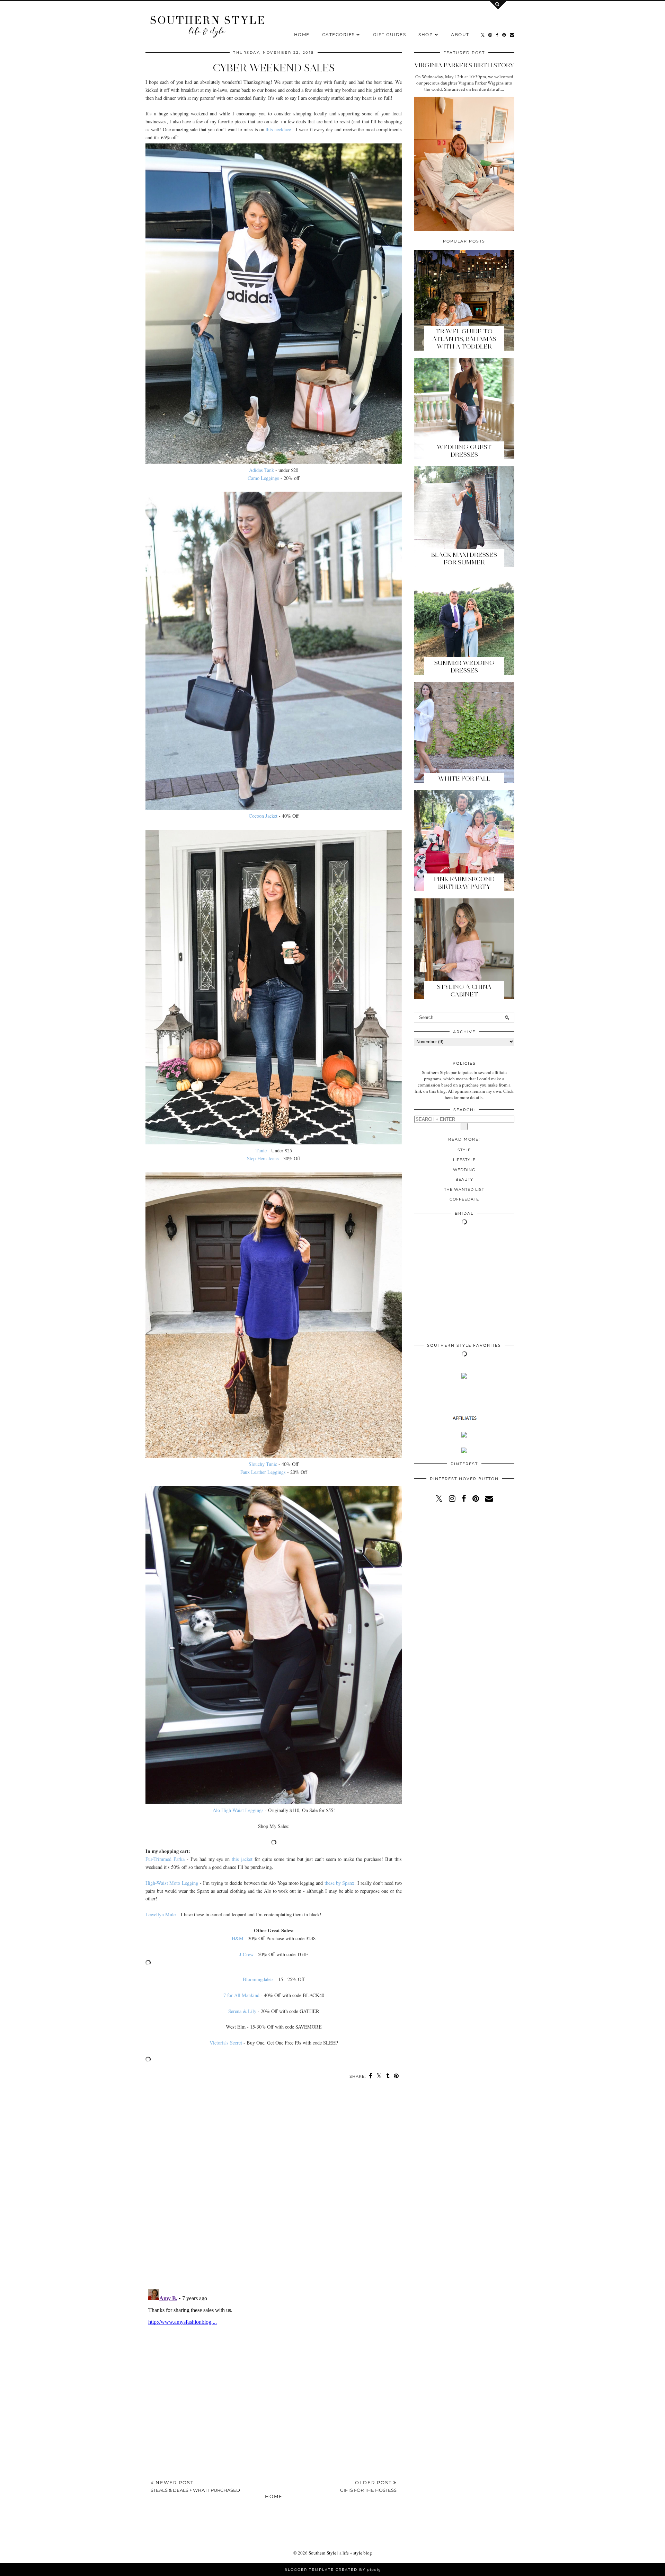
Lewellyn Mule (161, 1914)
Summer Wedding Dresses (464, 667)
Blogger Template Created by (333, 2570)
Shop (426, 34)
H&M (238, 1938)
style (464, 1150)
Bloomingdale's (258, 1979)
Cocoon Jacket (263, 816)
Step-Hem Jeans (263, 1158)
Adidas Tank (261, 470)
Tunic (261, 1150)
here (449, 1097)
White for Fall (464, 779)
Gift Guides (390, 34)
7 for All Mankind (241, 1995)
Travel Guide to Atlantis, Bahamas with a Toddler (464, 339)
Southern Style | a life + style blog (340, 2553)
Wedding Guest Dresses (464, 451)
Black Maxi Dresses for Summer (464, 559)
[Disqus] (274, 2188)
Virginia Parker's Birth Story (464, 65)
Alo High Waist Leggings (238, 1810)
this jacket (242, 1859)
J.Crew (246, 1954)
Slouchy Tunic (263, 1464)
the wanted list (464, 1189)
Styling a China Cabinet (464, 991)
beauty (464, 1179)
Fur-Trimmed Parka (165, 1859)
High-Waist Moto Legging (172, 1883)
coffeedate (464, 1199)
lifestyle (464, 1160)
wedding (464, 1170)
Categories (339, 34)
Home (302, 34)
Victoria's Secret (226, 2043)
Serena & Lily (242, 2011)
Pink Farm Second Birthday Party (464, 883)
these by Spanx (340, 1883)
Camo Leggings (263, 478)
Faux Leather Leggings (263, 1472)
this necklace (278, 129)
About (460, 34)
